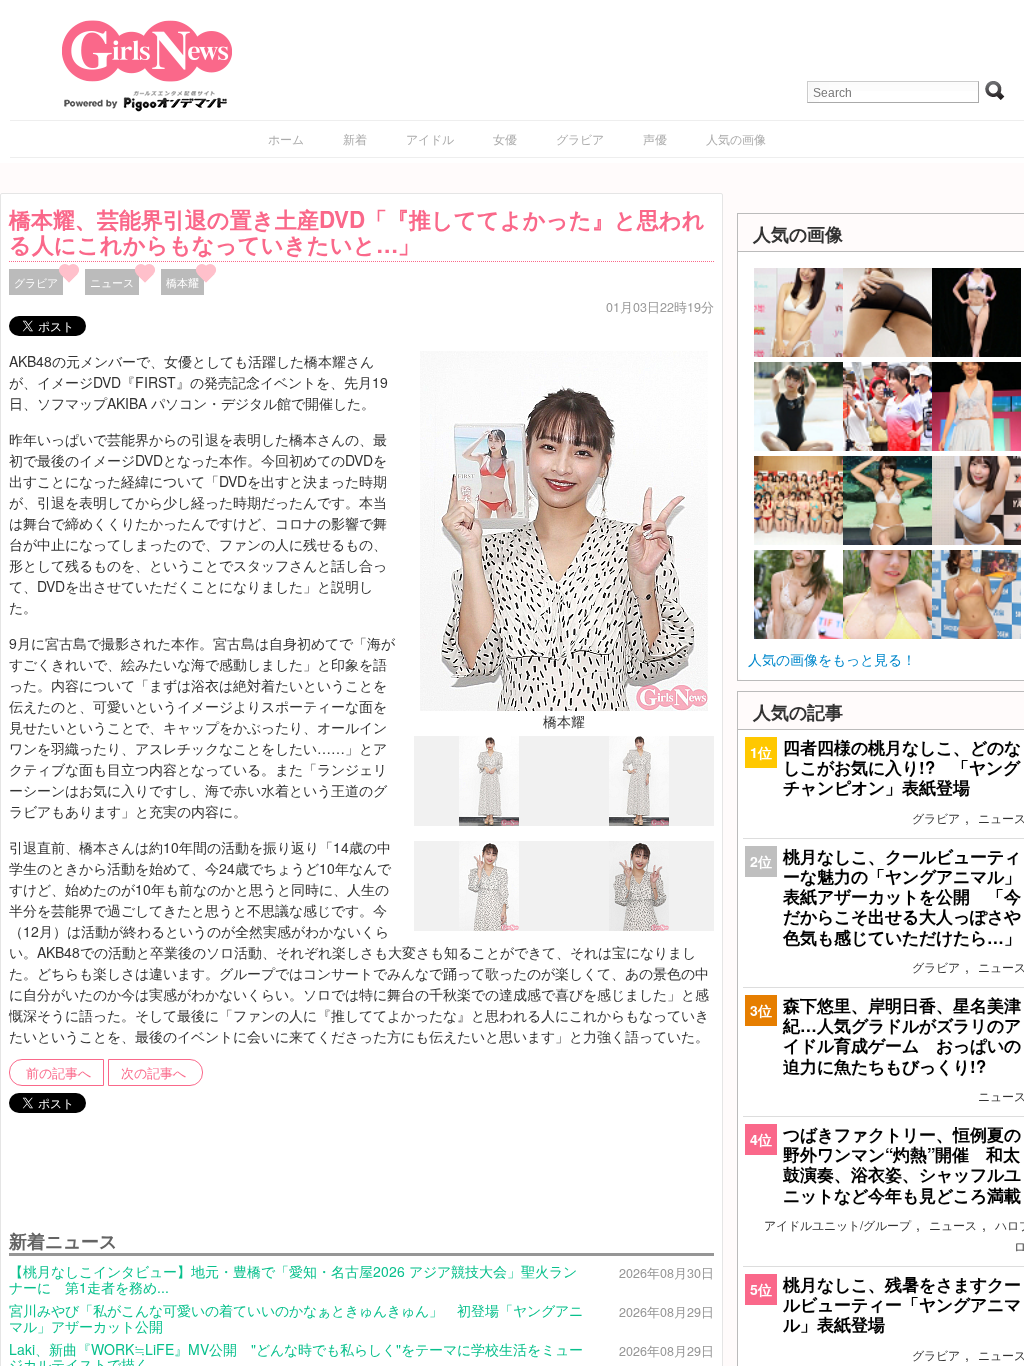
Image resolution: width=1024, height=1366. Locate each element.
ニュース (112, 282)
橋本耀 (182, 282)
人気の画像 (736, 138)
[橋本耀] (564, 529)
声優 (655, 138)
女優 (505, 138)
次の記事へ (153, 1073)
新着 (355, 138)
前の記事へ (58, 1073)
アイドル (430, 138)
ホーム (286, 138)
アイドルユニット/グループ (837, 1224)
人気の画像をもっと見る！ (832, 659)
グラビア (580, 138)
